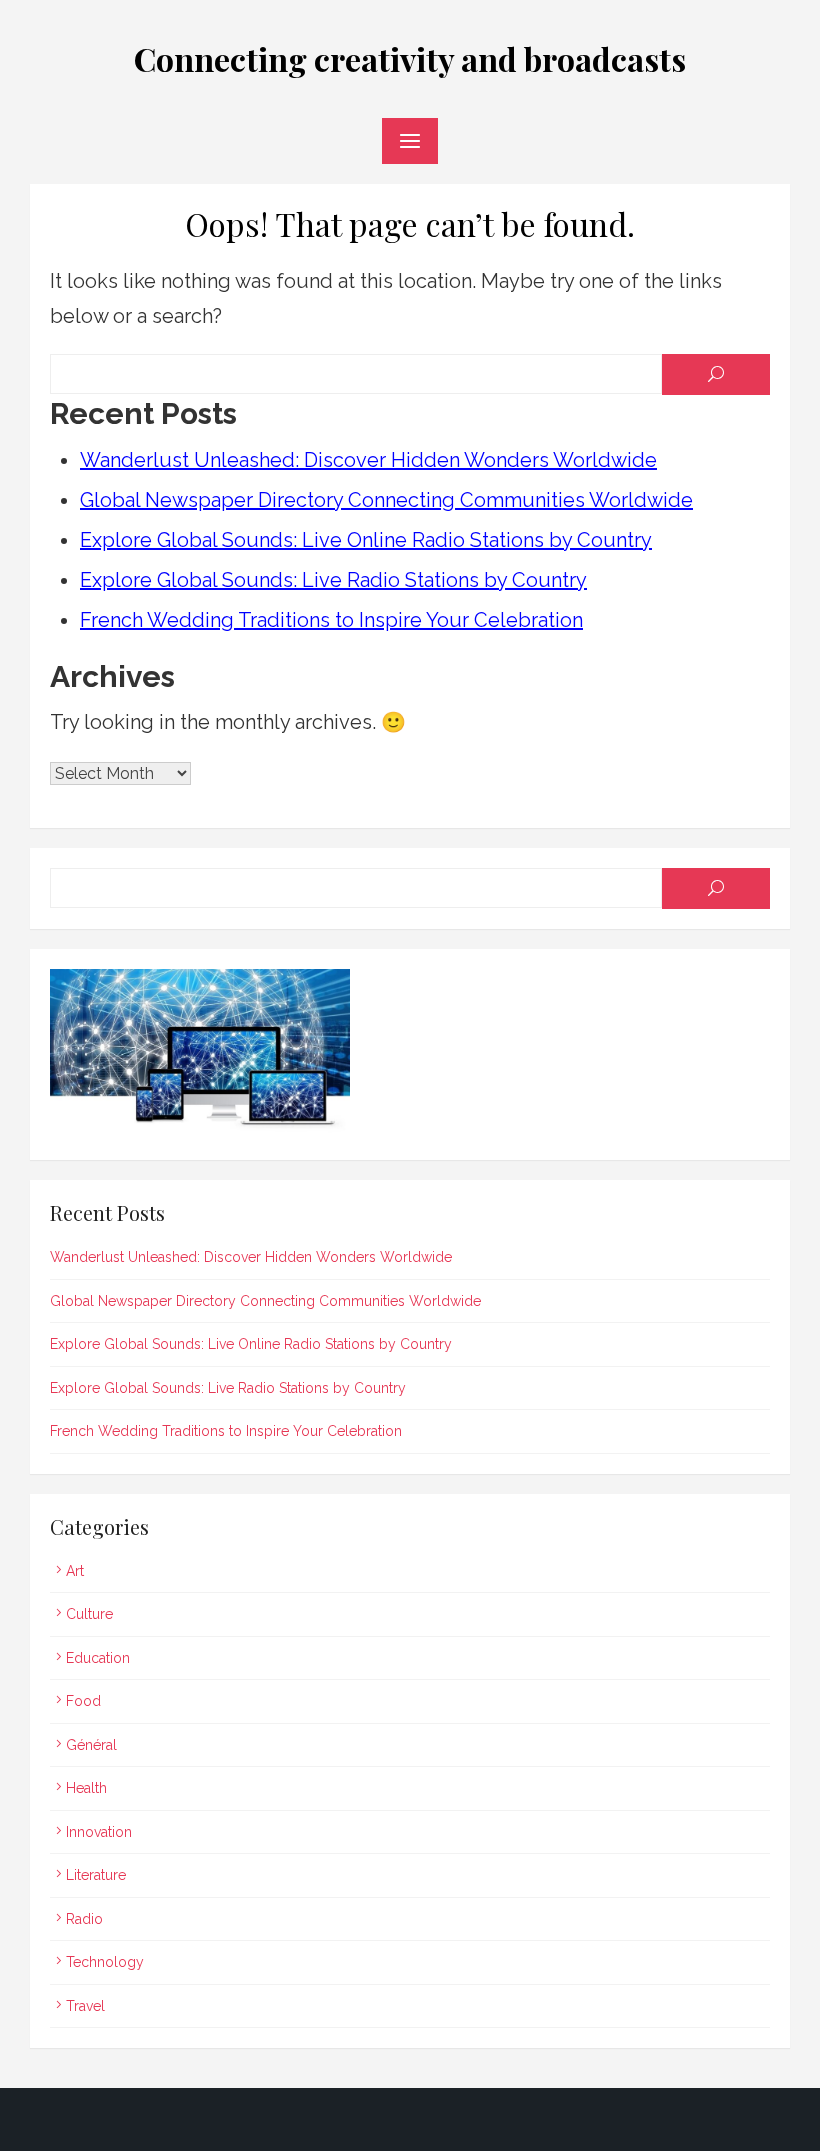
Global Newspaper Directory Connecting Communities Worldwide (386, 500)
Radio (84, 1919)
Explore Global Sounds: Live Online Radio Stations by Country (366, 540)
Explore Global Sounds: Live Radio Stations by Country (333, 580)
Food (83, 1701)
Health (86, 1788)
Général (91, 1745)
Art (75, 1571)
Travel (85, 2006)
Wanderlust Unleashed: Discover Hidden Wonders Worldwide (368, 460)
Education (98, 1658)
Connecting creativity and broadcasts (410, 58)
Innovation (99, 1832)
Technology (105, 1962)
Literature (96, 1875)
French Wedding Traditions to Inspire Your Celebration (331, 620)
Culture (89, 1614)
